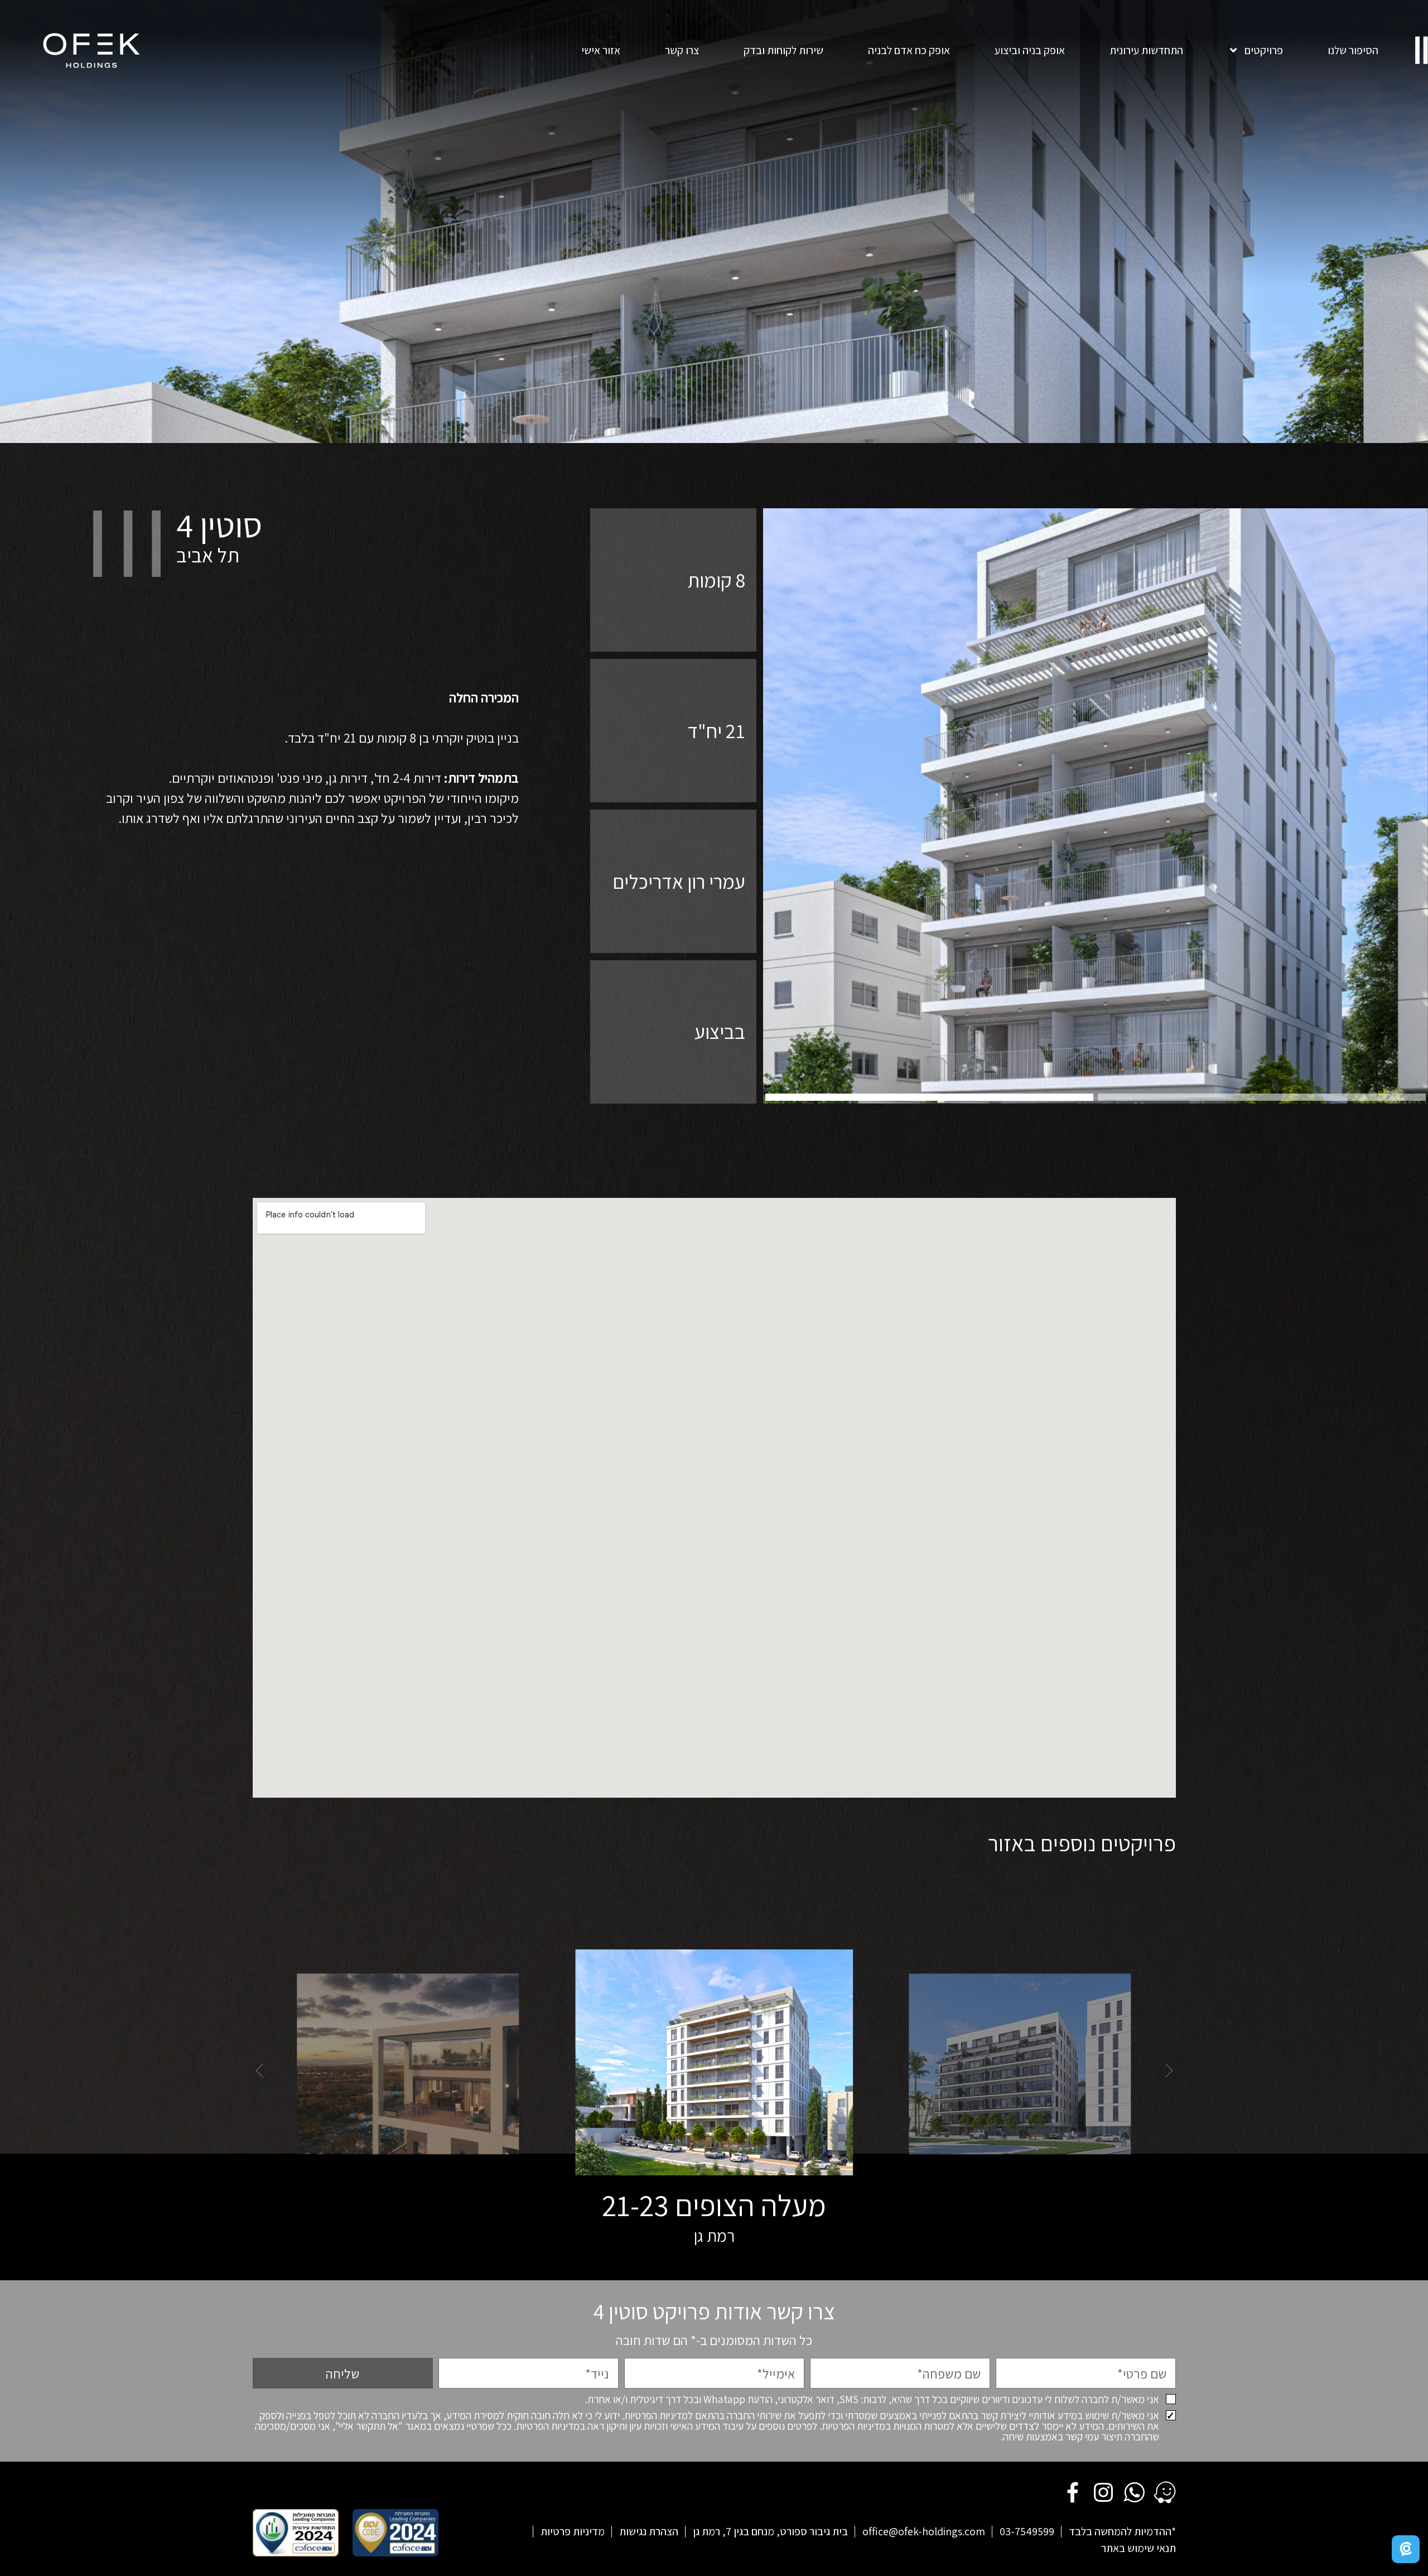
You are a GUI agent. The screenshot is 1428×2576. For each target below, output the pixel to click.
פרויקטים (1264, 50)
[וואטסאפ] (1134, 2492)
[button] (929, 1097)
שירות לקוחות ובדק (783, 50)
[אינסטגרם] (1103, 2492)
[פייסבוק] (1073, 2492)
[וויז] (1165, 2492)
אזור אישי (601, 50)
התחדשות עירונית (1146, 50)
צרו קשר (682, 50)
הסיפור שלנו (1353, 50)
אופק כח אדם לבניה (909, 50)
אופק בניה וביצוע (1030, 50)
